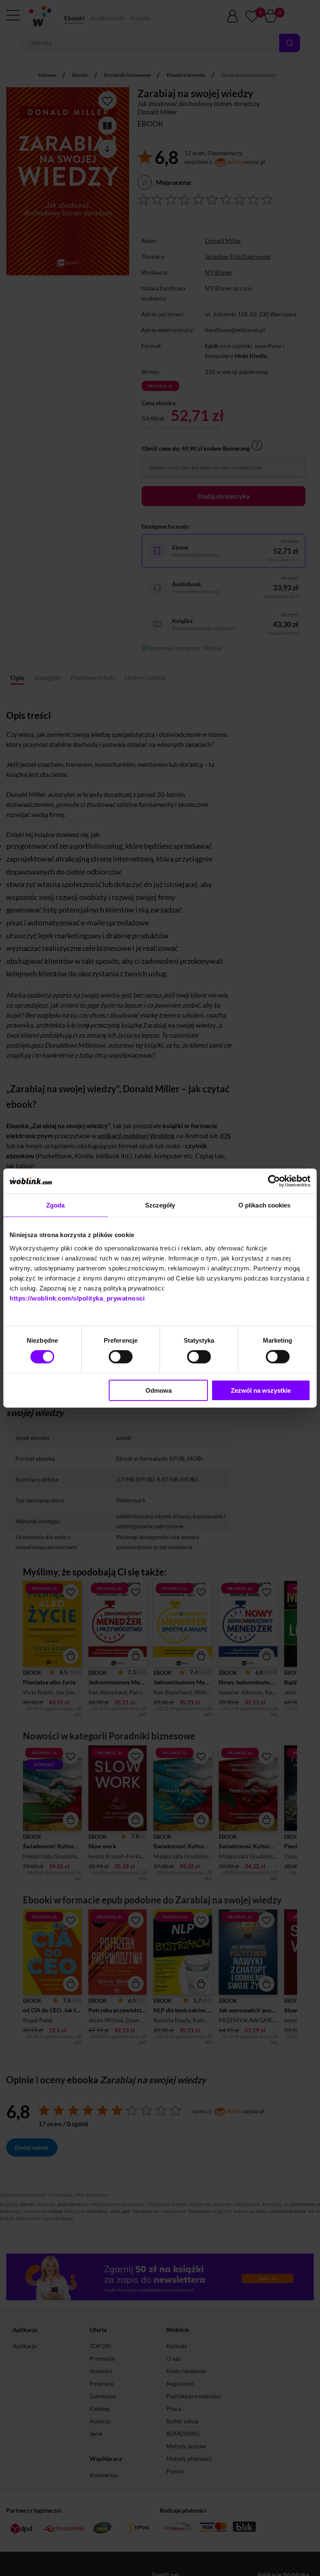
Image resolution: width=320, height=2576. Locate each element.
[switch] (121, 1357)
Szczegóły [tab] (160, 1205)
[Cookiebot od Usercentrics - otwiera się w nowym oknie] (274, 1181)
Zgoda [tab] (56, 1205)
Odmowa (159, 1390)
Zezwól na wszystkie (261, 1390)
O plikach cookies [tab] (265, 1205)
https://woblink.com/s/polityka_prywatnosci (77, 1298)
